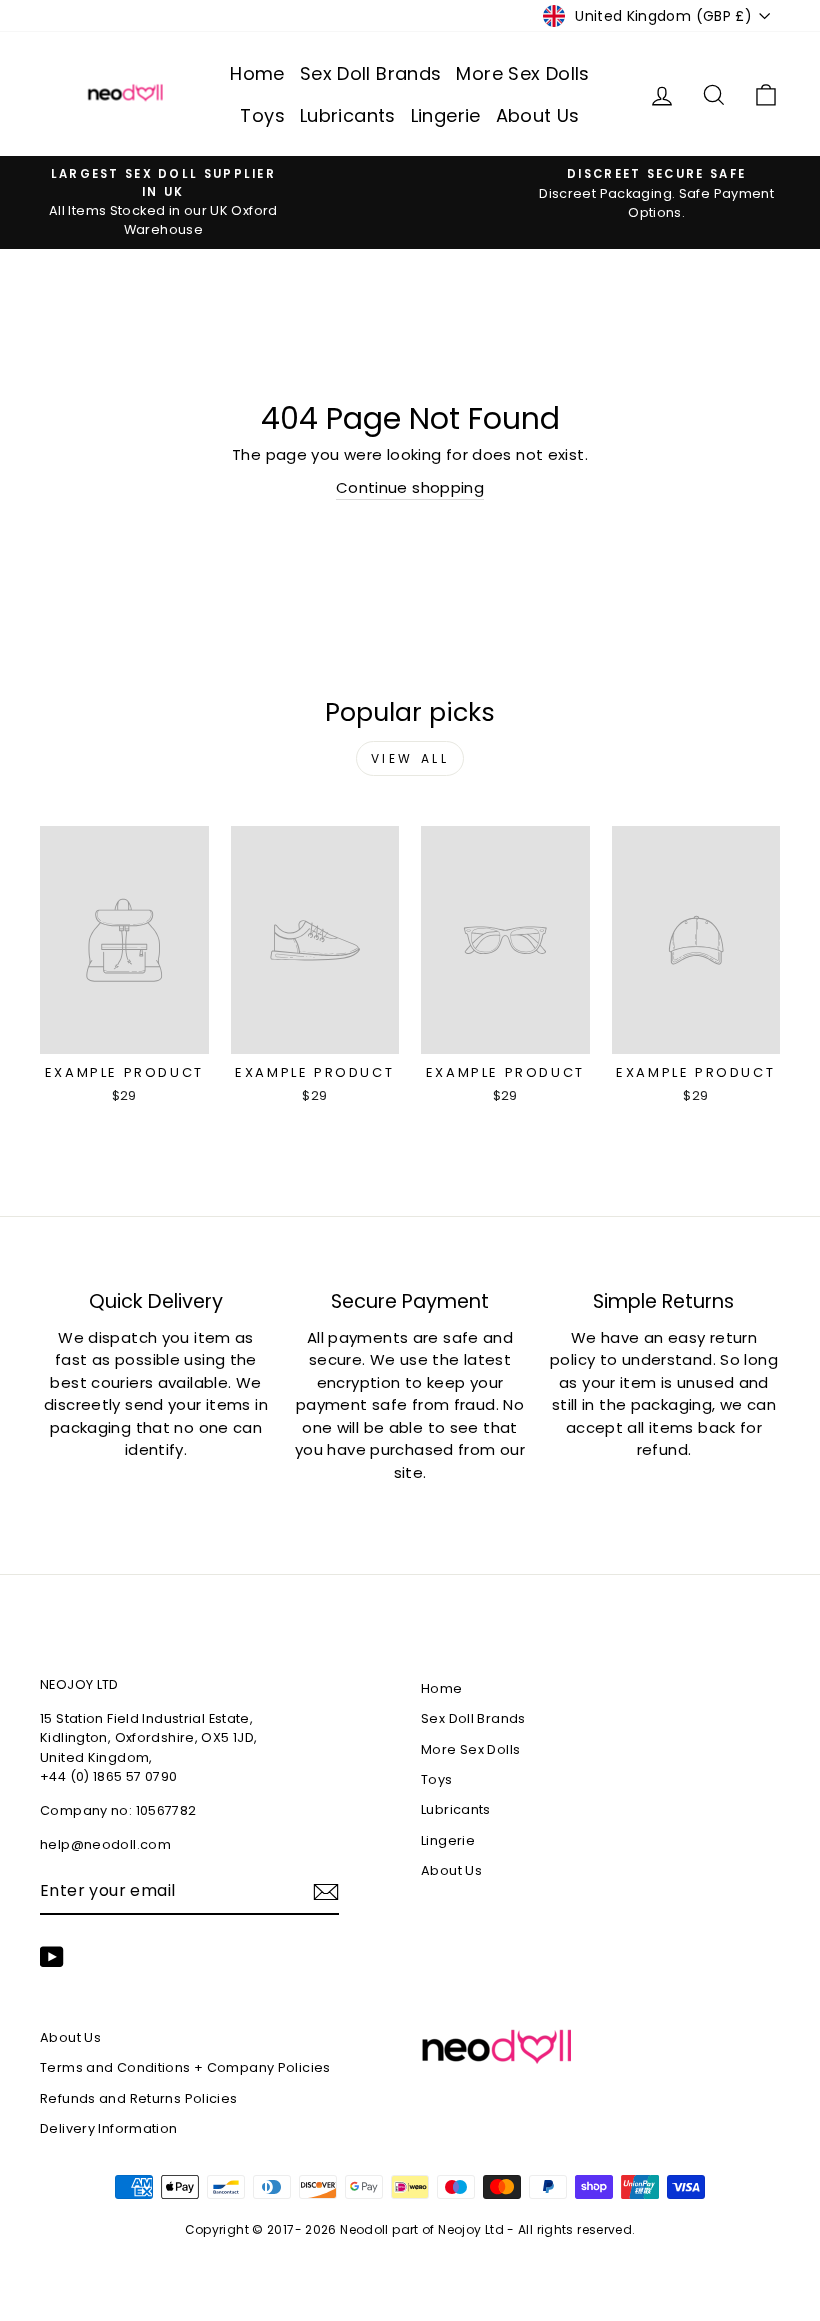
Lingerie (446, 115)
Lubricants (348, 115)
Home (257, 73)
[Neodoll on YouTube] (52, 1957)
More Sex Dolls (522, 73)
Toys (262, 115)
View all (410, 758)
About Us (538, 115)
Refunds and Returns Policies (139, 2098)
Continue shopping (410, 487)
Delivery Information (109, 2128)
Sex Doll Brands (371, 73)
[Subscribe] (326, 1892)
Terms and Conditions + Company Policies (185, 2067)
